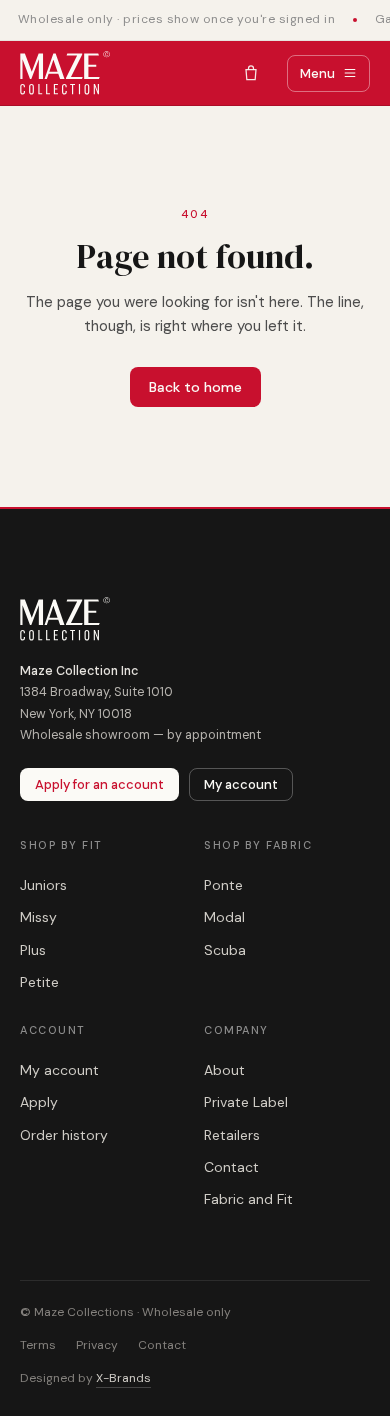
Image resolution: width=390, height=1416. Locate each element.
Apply (39, 1102)
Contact (231, 1167)
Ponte (223, 885)
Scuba (225, 950)
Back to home (195, 387)
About (224, 1070)
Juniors (43, 885)
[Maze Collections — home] (65, 73)
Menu (317, 73)
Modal (224, 917)
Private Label (246, 1102)
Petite (39, 982)
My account (241, 784)
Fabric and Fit (248, 1199)
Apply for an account (99, 784)
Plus (33, 950)
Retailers (232, 1135)
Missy (38, 917)
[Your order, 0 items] (251, 73)
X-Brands (123, 1378)
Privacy (97, 1345)
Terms (38, 1345)
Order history (64, 1135)
